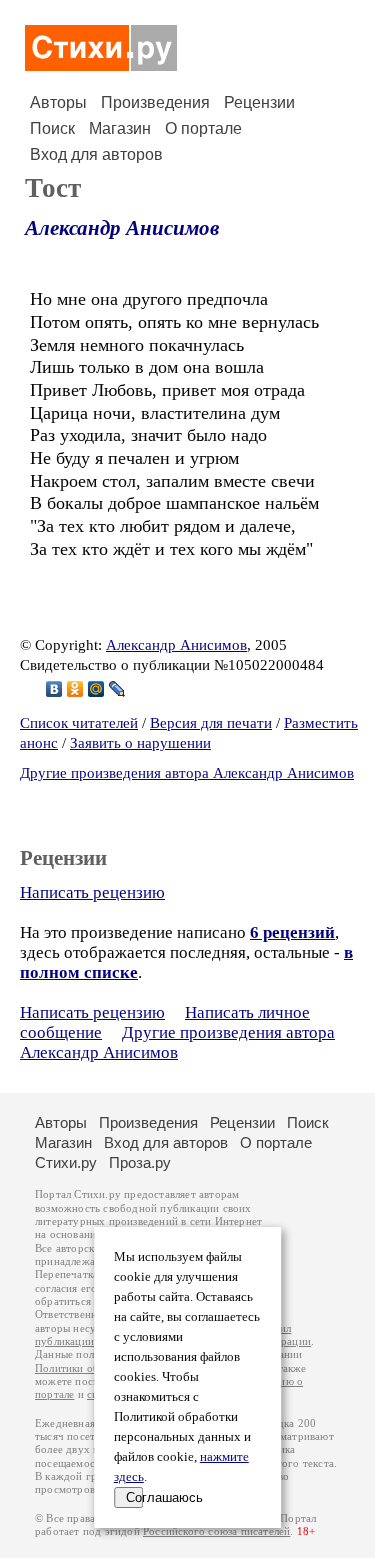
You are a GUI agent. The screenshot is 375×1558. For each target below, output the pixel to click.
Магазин (120, 128)
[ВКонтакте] (54, 689)
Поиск (52, 128)
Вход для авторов (96, 154)
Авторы (58, 102)
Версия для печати (211, 723)
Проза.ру (140, 1162)
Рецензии (259, 102)
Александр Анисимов (122, 228)
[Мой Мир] (96, 689)
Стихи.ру (66, 1162)
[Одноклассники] (75, 689)
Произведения (155, 102)
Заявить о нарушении (140, 743)
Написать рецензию (92, 892)
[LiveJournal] (117, 689)
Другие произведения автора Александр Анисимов (187, 773)
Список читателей (79, 723)
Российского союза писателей (216, 1531)
